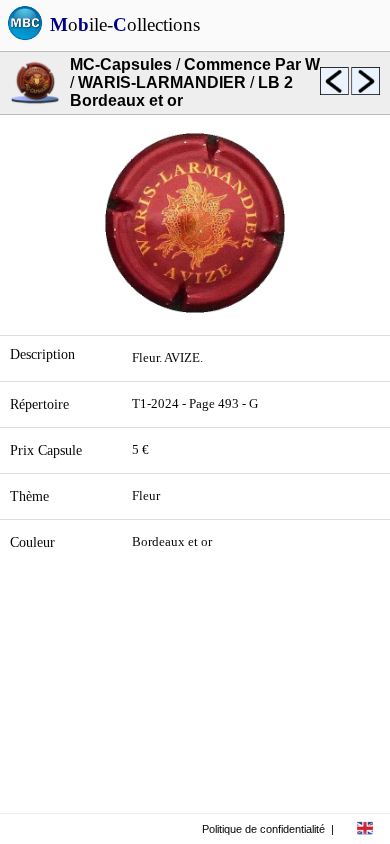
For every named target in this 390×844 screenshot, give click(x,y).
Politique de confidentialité (263, 829)
